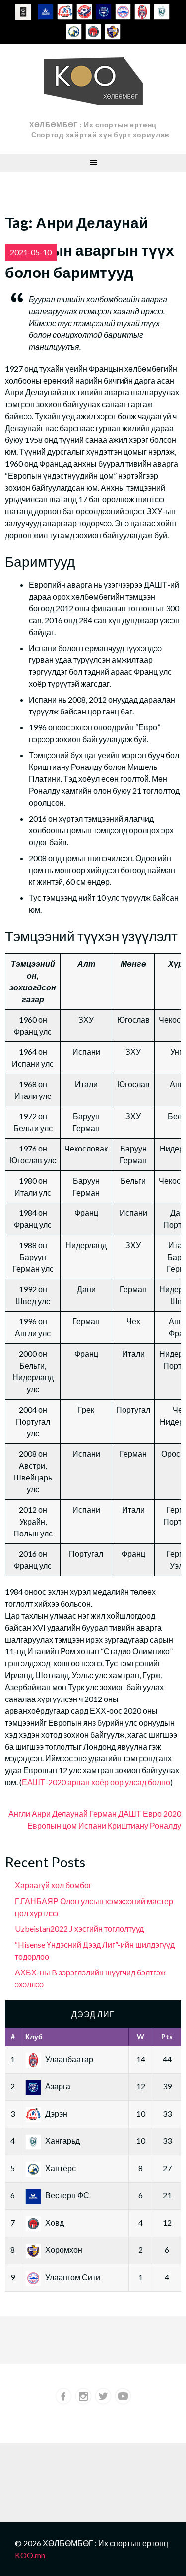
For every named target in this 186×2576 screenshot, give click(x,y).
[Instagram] (83, 2396)
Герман (103, 1814)
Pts (167, 2037)
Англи (19, 1814)
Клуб (34, 2037)
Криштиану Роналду (144, 1826)
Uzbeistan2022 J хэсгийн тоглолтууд (79, 1929)
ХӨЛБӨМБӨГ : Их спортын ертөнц (93, 125)
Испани (92, 1826)
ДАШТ (130, 1814)
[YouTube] (123, 2396)
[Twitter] (103, 2396)
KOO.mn (30, 2555)
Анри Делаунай (60, 1814)
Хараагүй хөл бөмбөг (53, 1885)
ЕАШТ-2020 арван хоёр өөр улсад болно (96, 1782)
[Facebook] (63, 2396)
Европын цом (52, 1826)
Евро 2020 (162, 1814)
